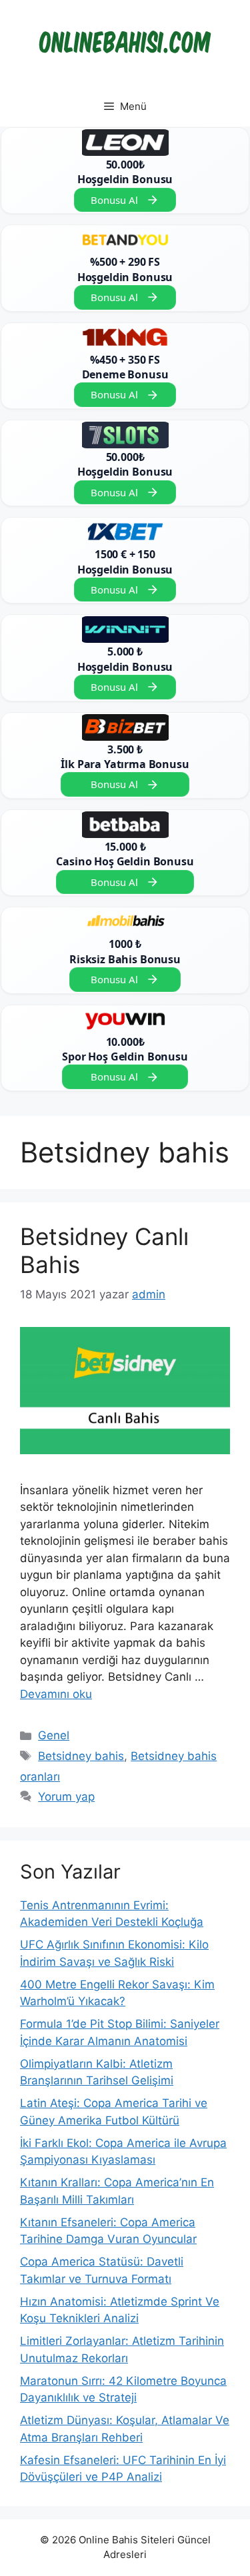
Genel (54, 1735)
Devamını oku (56, 1694)
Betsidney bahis (81, 1756)
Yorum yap (66, 1797)
